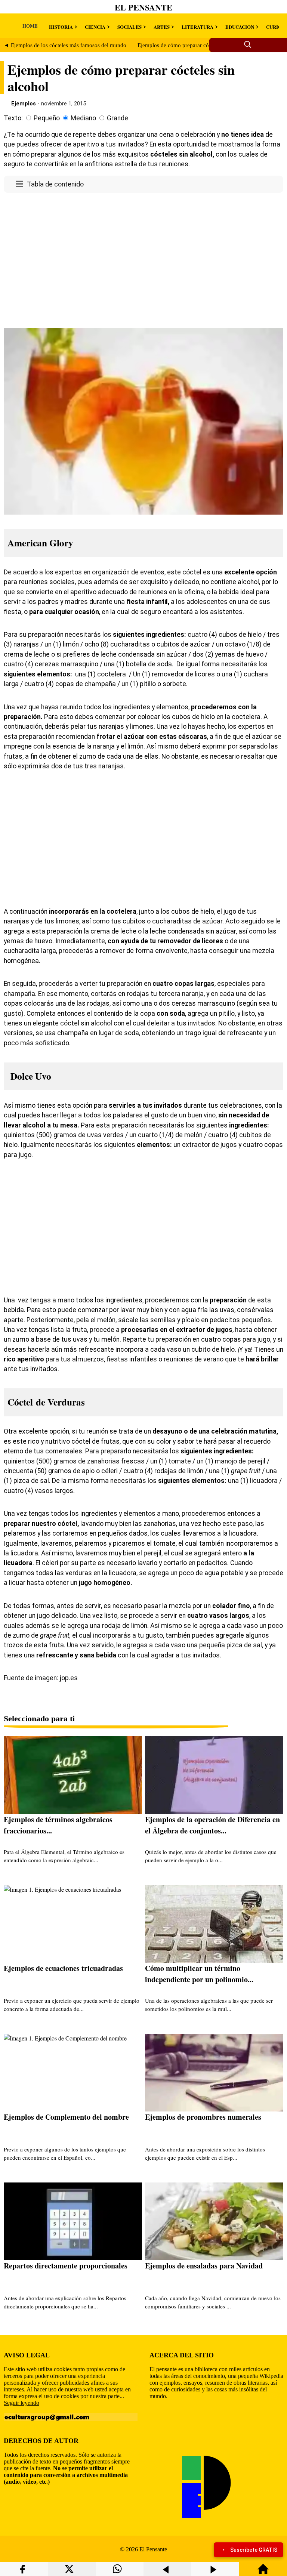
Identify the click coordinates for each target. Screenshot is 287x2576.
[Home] (263, 2572)
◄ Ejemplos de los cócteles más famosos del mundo (65, 45)
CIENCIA (95, 27)
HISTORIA (61, 27)
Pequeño (47, 118)
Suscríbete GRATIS (254, 2550)
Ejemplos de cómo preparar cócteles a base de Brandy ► (204, 45)
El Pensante (143, 7)
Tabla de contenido (55, 184)
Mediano (83, 118)
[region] (143, 259)
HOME (30, 26)
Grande (118, 118)
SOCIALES (129, 27)
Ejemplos (24, 104)
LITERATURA (197, 27)
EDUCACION (240, 27)
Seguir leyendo (21, 2403)
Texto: (13, 118)
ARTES (162, 27)
